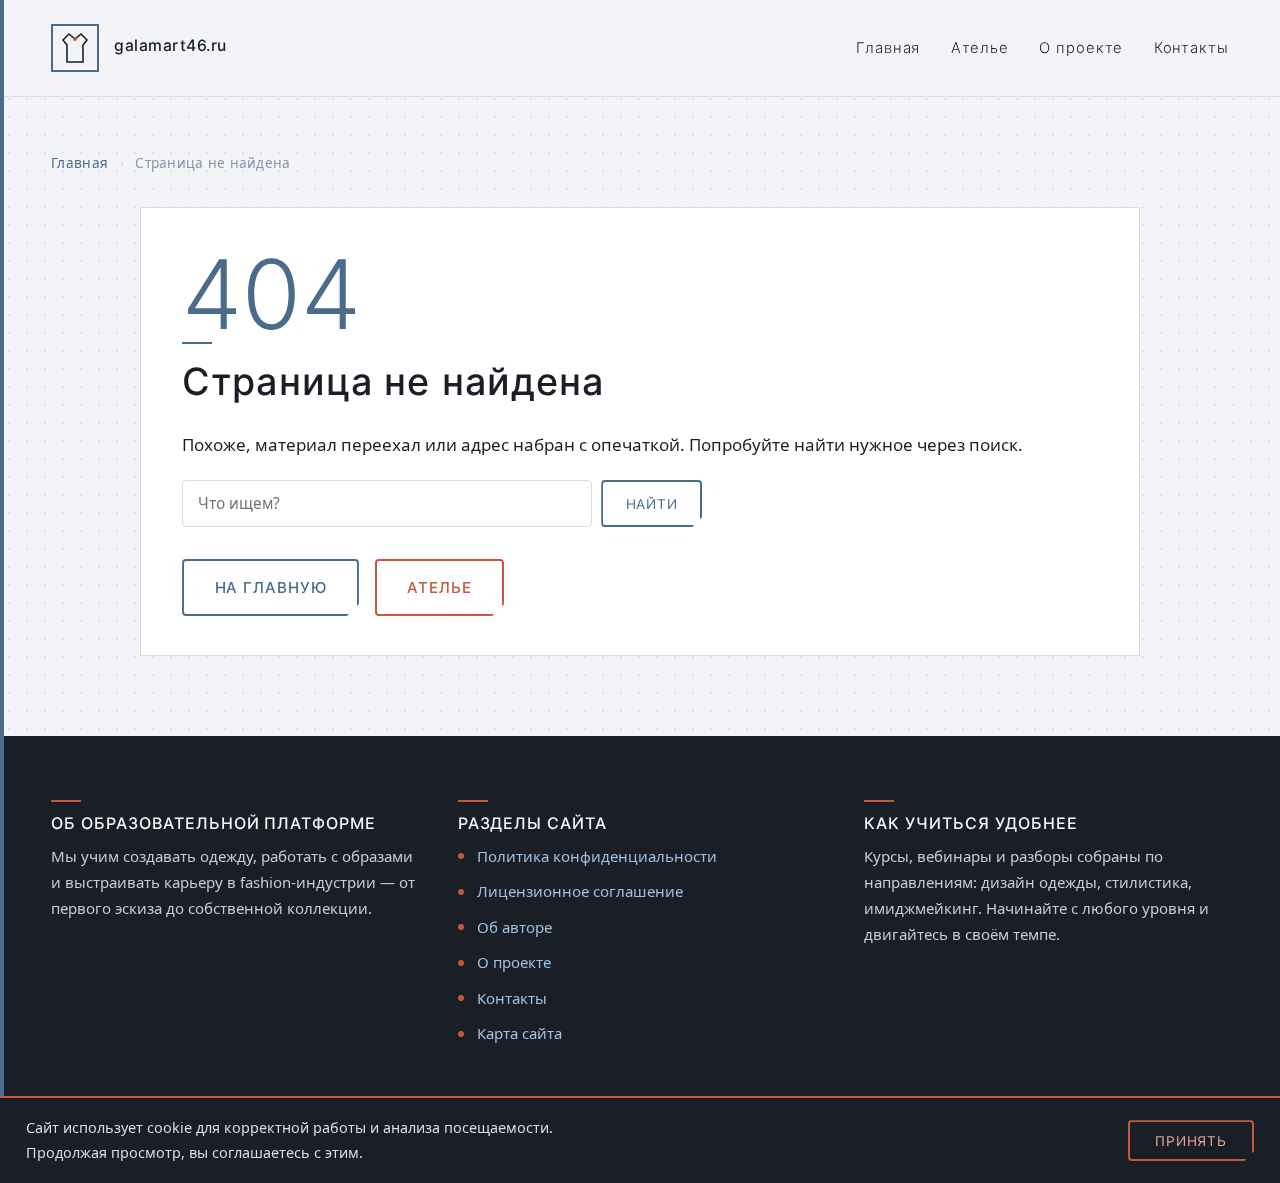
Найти (652, 504)
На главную (271, 587)
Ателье (980, 48)
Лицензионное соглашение (580, 891)
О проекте (1081, 48)
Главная (888, 48)
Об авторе (514, 927)
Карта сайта (519, 1033)
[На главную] (75, 48)
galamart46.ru (170, 45)
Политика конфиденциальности (597, 856)
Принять (1191, 1141)
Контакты (1191, 48)
